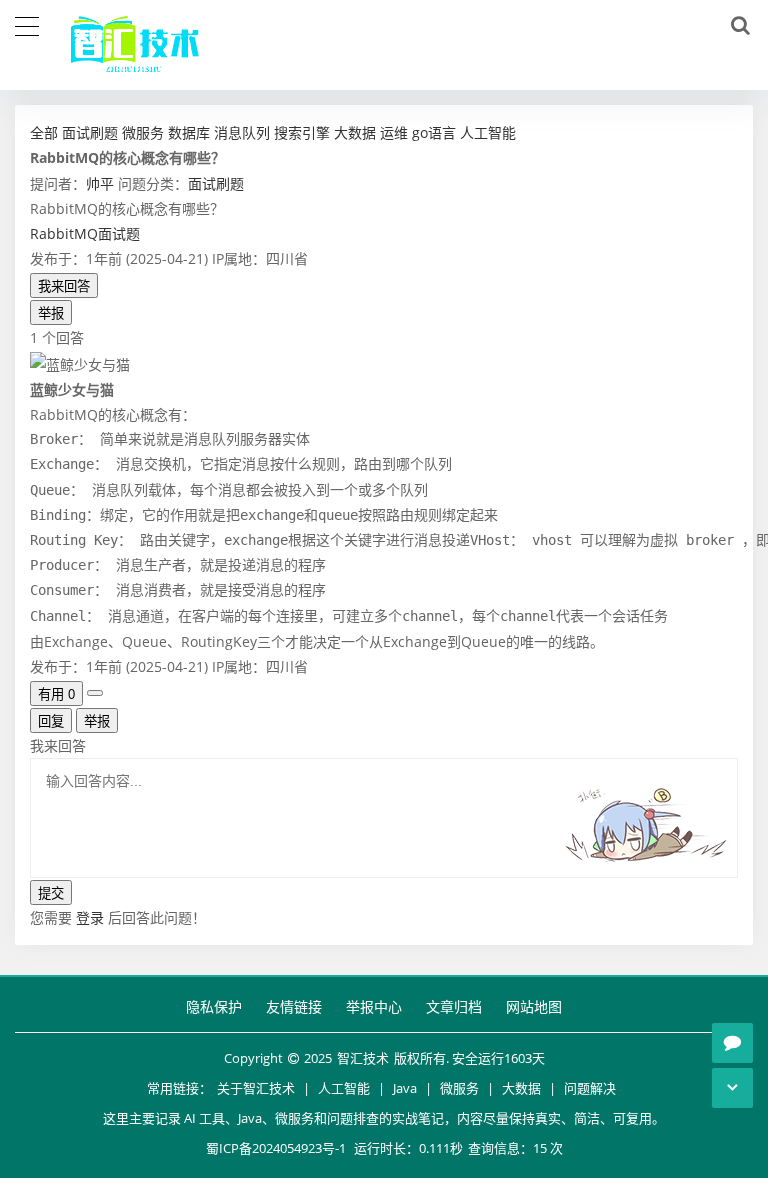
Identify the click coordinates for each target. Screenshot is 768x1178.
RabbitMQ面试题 (85, 233)
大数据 (521, 1088)
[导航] (27, 24)
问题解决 (590, 1088)
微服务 (459, 1088)
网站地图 (534, 1006)
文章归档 (454, 1006)
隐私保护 (214, 1006)
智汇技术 (363, 1058)
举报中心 (374, 1006)
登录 (90, 917)
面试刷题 (216, 183)
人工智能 (344, 1088)
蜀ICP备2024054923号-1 (276, 1148)
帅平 (100, 183)
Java (405, 1088)
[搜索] (737, 26)
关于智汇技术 (256, 1088)
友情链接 (294, 1006)
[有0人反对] (95, 693)
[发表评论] (732, 1043)
